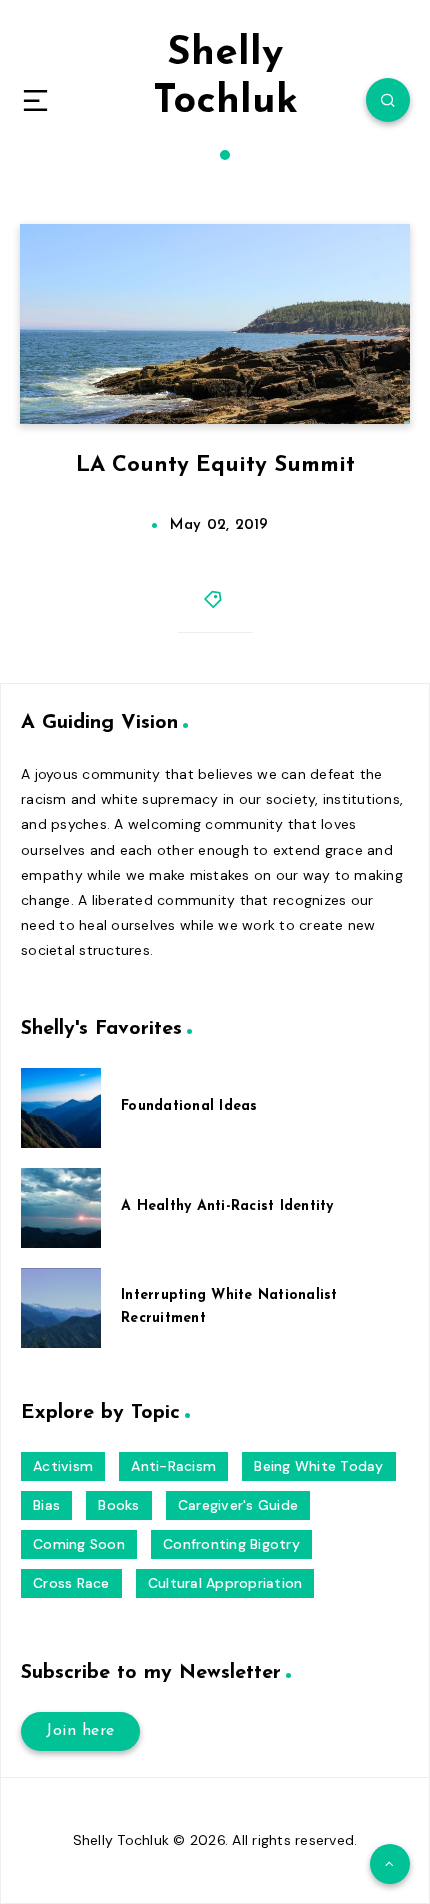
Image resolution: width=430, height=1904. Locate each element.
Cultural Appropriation (225, 1583)
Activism (63, 1466)
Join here (80, 1731)
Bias (46, 1505)
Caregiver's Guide (238, 1505)
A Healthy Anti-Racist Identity (227, 1206)
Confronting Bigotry (231, 1544)
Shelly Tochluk (225, 78)
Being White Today (318, 1466)
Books (118, 1505)
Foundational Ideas (189, 1106)
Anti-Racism (173, 1466)
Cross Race (71, 1583)
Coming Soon (79, 1544)
